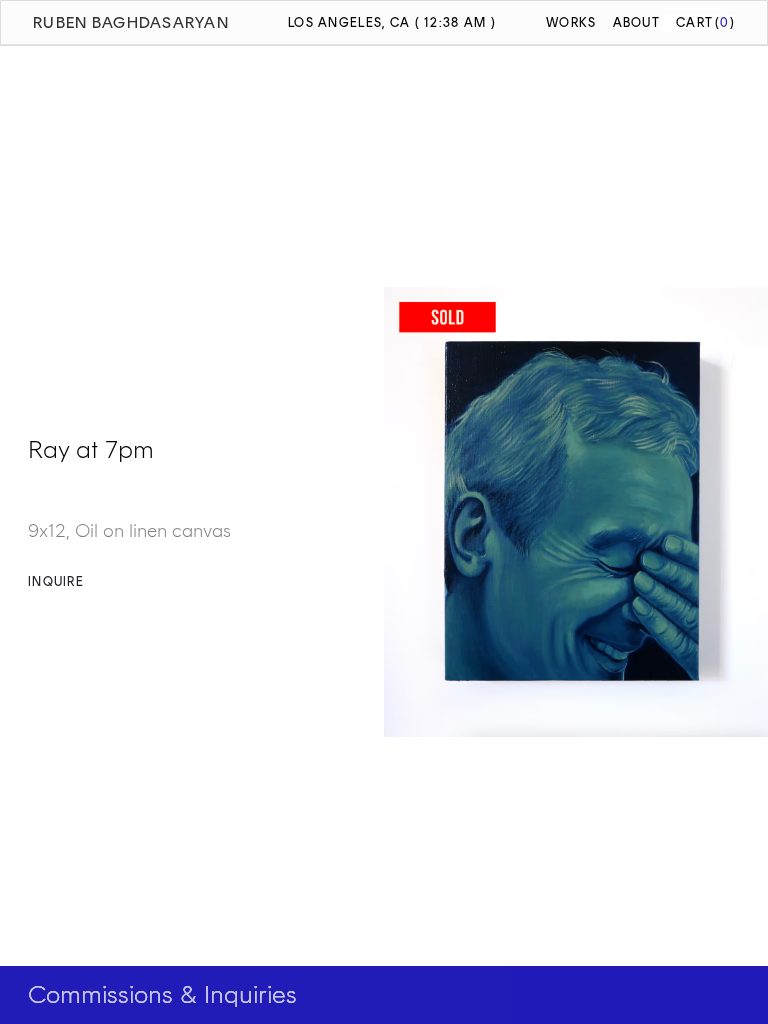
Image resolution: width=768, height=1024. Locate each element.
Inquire (56, 581)
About (636, 22)
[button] (697, 22)
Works (571, 22)
